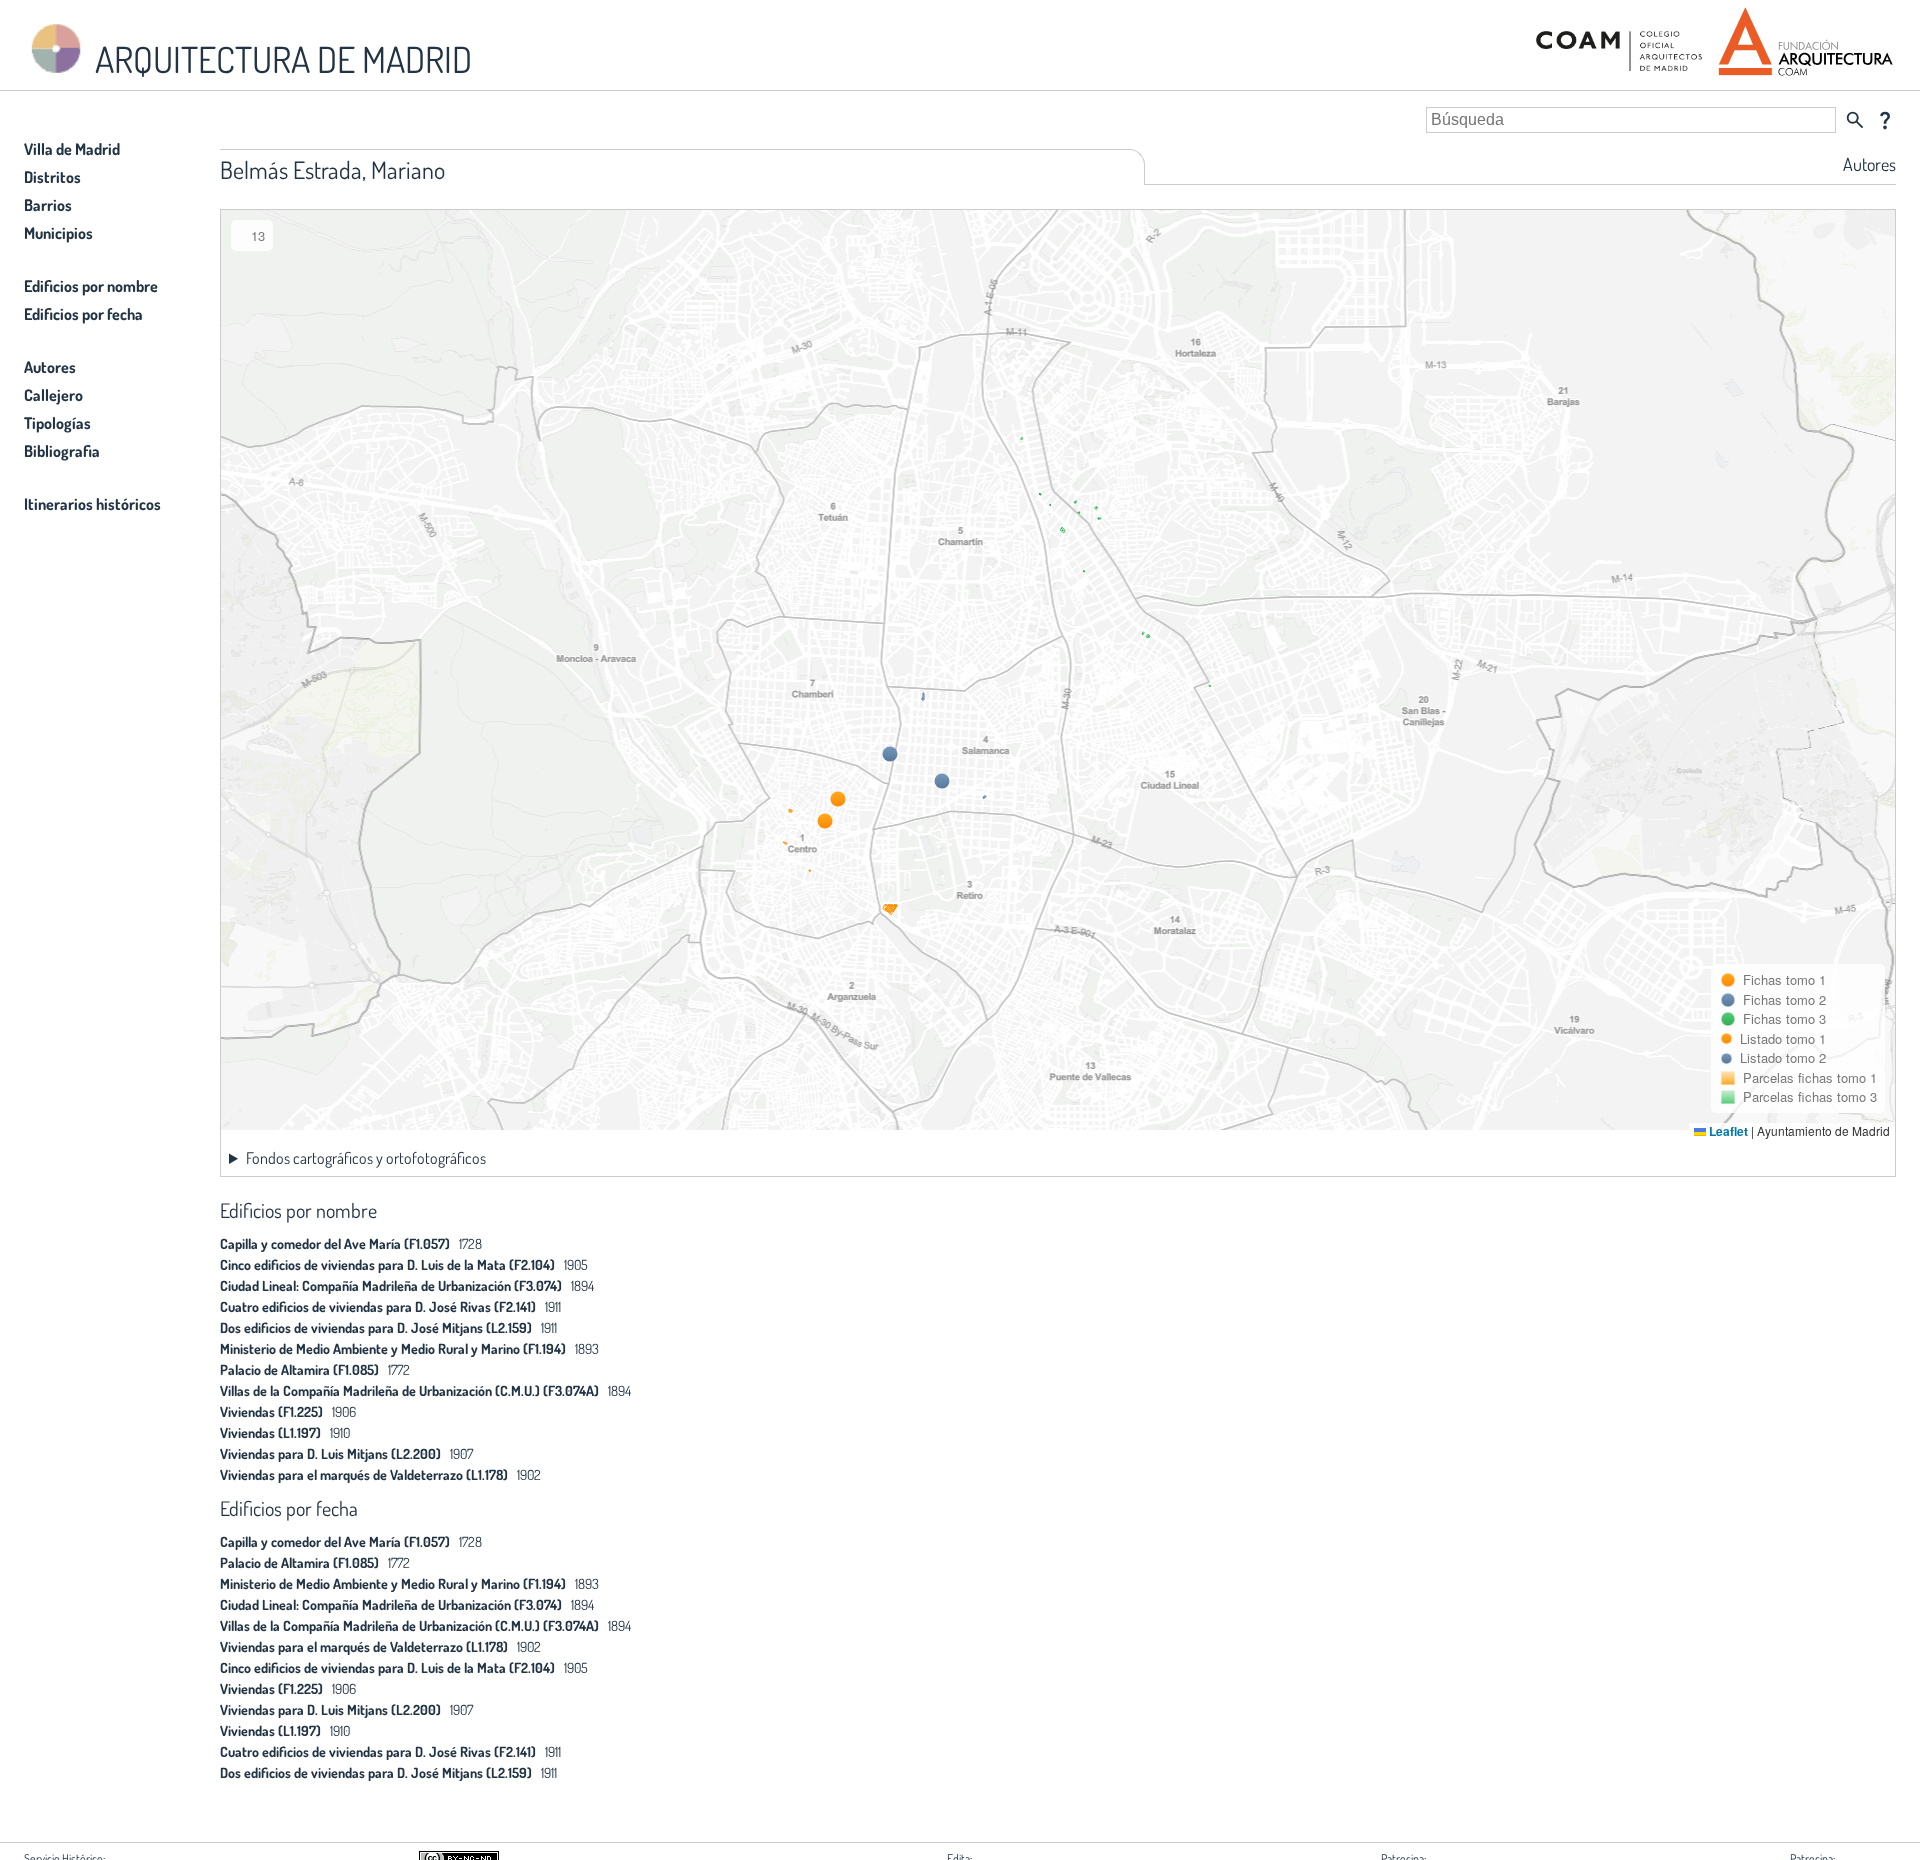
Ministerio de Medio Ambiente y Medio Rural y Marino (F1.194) (393, 1348)
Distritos (52, 177)
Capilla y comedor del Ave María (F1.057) (335, 1243)
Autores (50, 367)
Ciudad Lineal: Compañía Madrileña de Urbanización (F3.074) (391, 1285)
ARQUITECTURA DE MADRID (280, 59)
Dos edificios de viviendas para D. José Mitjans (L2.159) (376, 1327)
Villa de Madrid (72, 149)
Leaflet (1727, 1131)
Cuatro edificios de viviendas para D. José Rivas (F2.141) (378, 1306)
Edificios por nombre (91, 286)
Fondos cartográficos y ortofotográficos (366, 1158)
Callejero (53, 395)
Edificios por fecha (83, 314)
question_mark (1885, 120)
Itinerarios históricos (92, 504)
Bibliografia (62, 451)
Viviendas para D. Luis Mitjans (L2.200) (330, 1453)
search (1855, 120)
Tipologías (57, 423)
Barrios (48, 205)
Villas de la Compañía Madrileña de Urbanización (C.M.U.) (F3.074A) (409, 1390)
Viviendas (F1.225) (271, 1411)
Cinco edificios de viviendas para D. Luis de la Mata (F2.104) (387, 1264)
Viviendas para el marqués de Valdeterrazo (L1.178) (364, 1474)
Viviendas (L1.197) (270, 1432)
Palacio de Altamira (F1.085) (299, 1369)
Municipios (58, 233)
